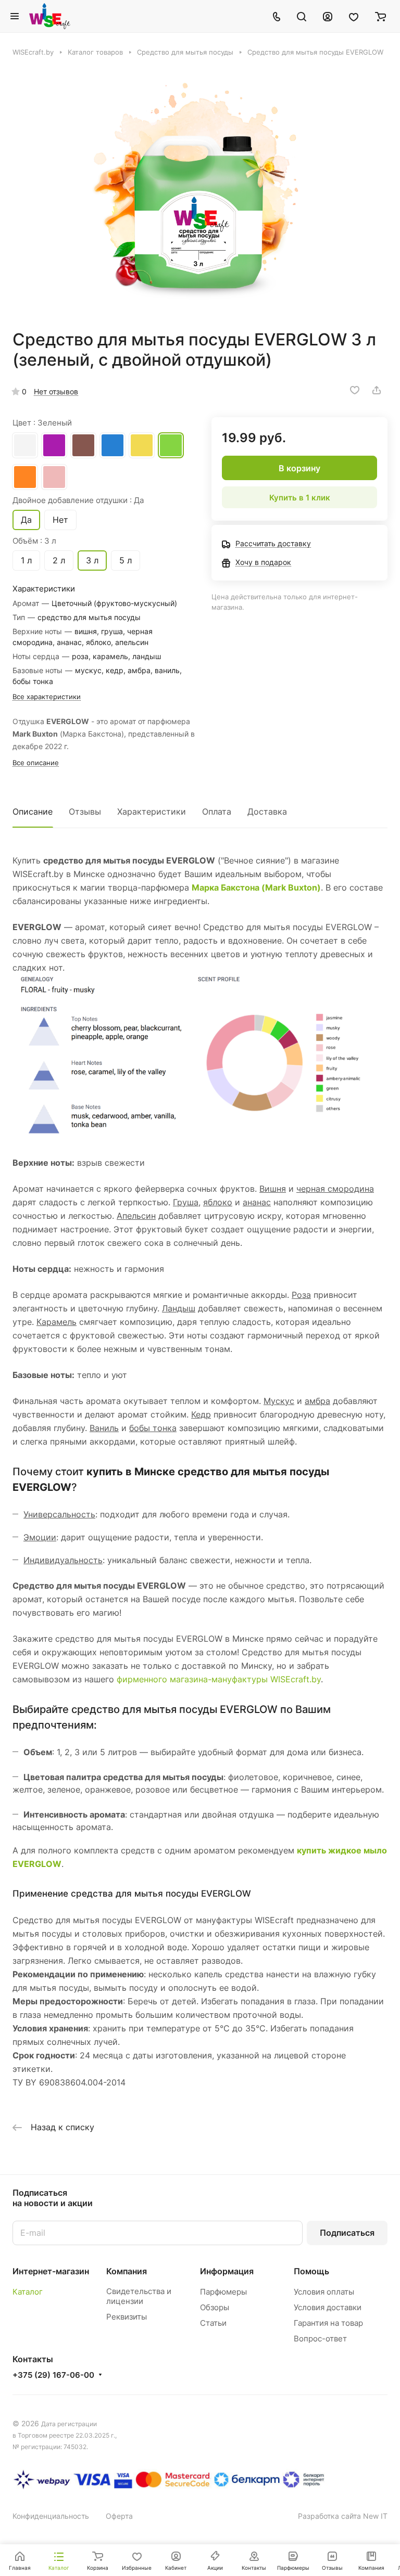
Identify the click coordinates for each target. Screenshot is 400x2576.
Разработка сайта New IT (343, 2516)
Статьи (213, 2323)
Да (26, 520)
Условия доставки (328, 2307)
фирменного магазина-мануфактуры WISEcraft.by (219, 1679)
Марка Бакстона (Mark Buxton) (256, 887)
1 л (26, 560)
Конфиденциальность (51, 2516)
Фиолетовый (54, 445)
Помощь (311, 2271)
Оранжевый (25, 477)
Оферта (119, 2516)
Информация (227, 2271)
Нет (60, 520)
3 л (92, 560)
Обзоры (215, 2307)
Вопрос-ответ (320, 2339)
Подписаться (347, 2233)
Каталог (28, 2292)
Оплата (217, 812)
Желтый (142, 445)
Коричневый (83, 445)
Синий (113, 445)
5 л (126, 560)
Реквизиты (127, 2317)
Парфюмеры (223, 2292)
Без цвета (25, 445)
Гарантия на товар (328, 2323)
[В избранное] (355, 390)
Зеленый (171, 445)
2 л (59, 560)
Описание (33, 812)
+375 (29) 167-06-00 (53, 2375)
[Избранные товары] (354, 16)
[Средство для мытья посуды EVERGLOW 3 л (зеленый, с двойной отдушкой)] (200, 193)
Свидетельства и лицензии (139, 2296)
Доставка (267, 812)
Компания (127, 2271)
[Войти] (328, 16)
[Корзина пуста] (380, 16)
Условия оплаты (324, 2292)
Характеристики (152, 812)
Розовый (54, 477)
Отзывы (85, 812)
